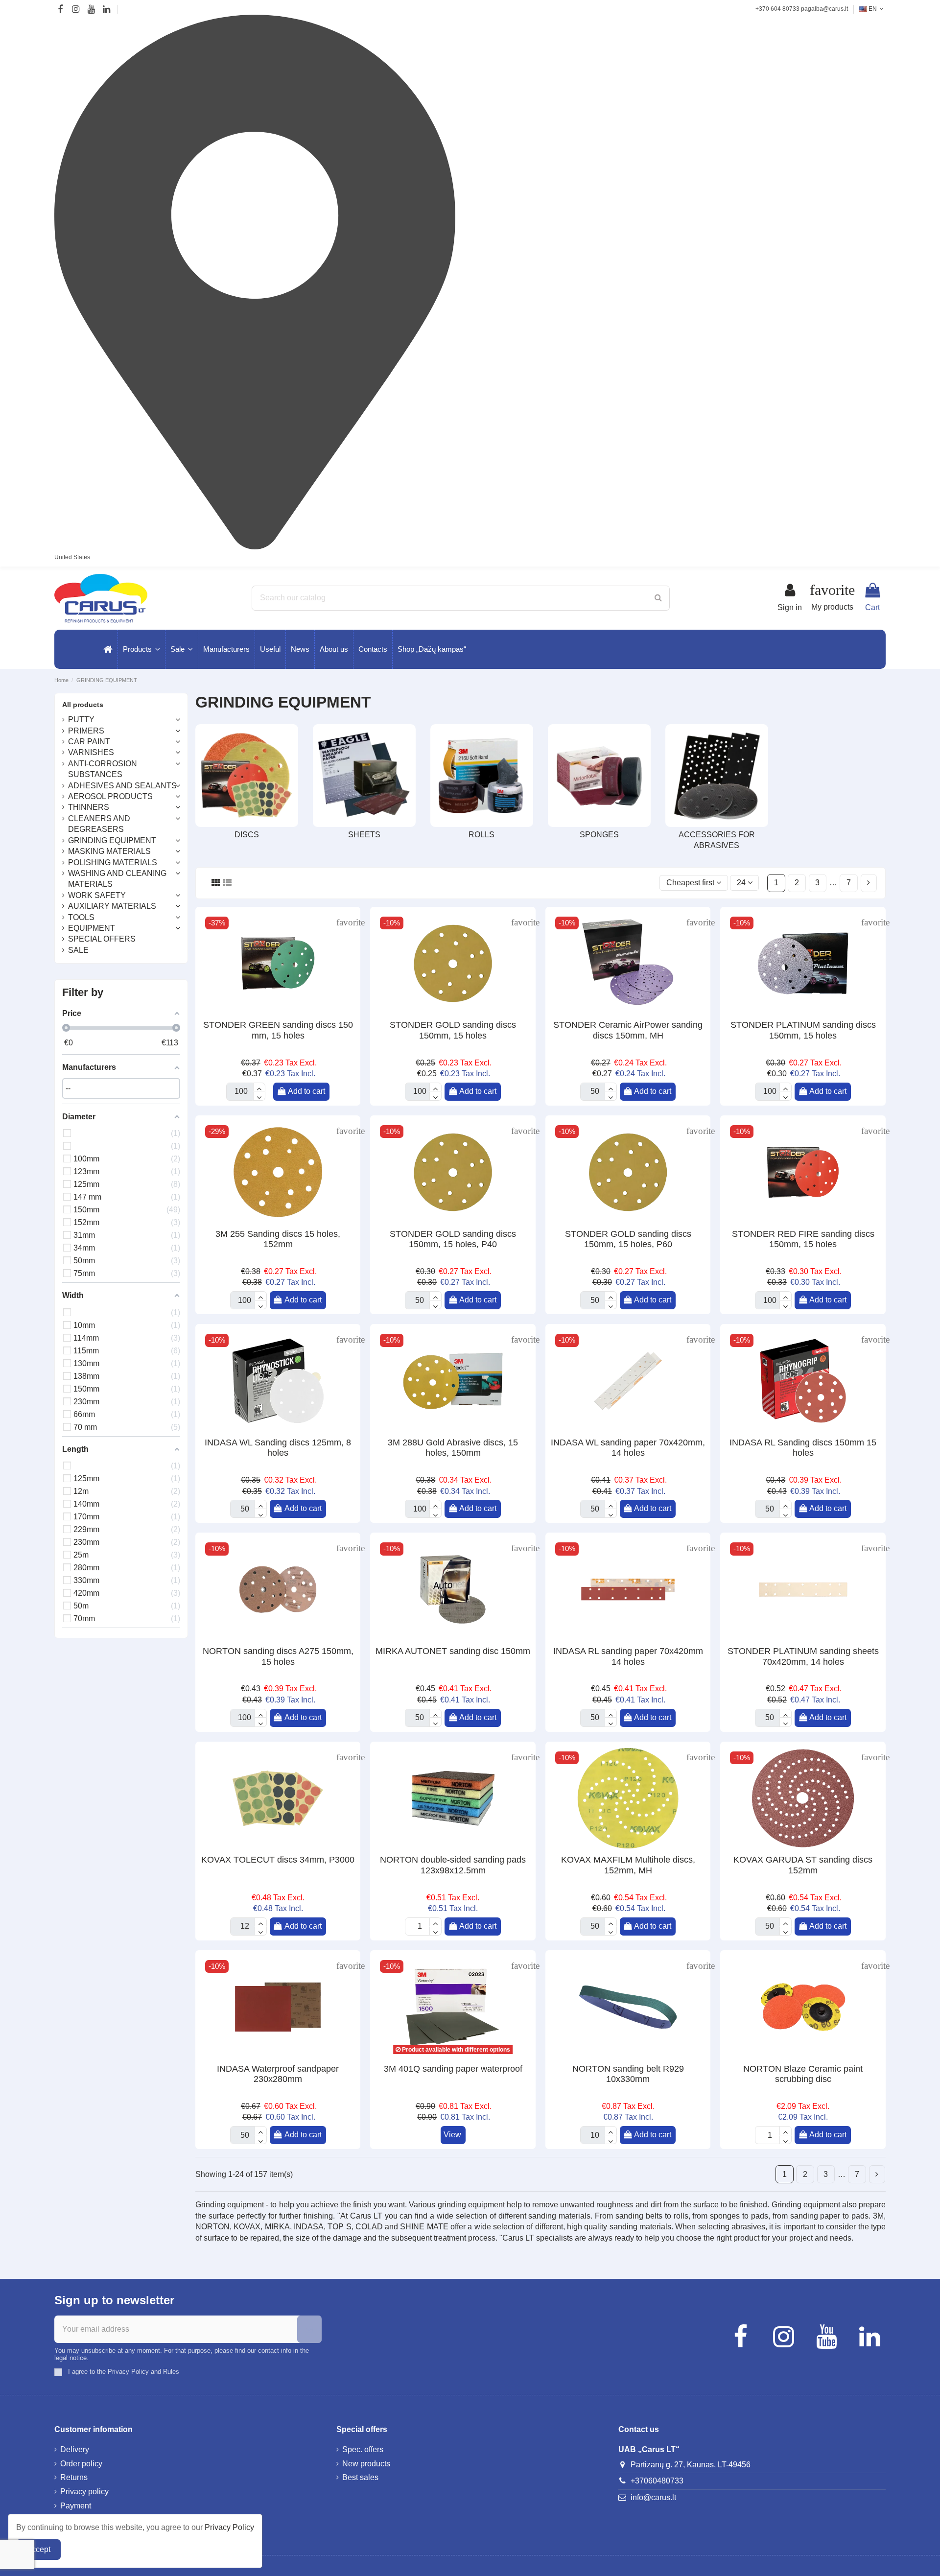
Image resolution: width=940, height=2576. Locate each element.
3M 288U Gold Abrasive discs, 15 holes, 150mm (453, 1448)
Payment (76, 2506)
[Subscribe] (309, 2329)
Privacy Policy (229, 2527)
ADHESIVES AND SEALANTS (122, 786)
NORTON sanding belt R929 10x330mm (628, 2074)
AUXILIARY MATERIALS (112, 906)
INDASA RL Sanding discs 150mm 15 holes (803, 1448)
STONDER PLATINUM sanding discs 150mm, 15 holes (803, 1030)
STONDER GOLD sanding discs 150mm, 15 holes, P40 (453, 1239)
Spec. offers (363, 2449)
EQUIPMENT (92, 928)
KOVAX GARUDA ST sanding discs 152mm (803, 1865)
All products (83, 705)
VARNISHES (91, 752)
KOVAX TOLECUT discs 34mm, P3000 (278, 1860)
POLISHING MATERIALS (113, 863)
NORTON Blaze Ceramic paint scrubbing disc (803, 2074)
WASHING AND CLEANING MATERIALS (117, 879)
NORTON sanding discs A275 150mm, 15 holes (278, 1656)
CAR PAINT (89, 742)
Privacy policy (84, 2492)
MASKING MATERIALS (109, 851)
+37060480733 (657, 2481)
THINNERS (89, 807)
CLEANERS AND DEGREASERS (99, 824)
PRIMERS (86, 731)
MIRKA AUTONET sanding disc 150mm (453, 1651)
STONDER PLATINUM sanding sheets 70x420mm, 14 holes (803, 1656)
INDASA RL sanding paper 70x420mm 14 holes (628, 1656)
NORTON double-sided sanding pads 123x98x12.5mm (453, 1865)
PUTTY (81, 720)
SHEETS (364, 835)
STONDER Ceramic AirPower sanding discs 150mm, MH (628, 1030)
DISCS (247, 835)
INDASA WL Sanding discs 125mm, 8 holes (278, 1448)
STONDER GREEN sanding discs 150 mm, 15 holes (278, 1030)
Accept (38, 2549)
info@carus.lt (653, 2497)
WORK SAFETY (97, 895)
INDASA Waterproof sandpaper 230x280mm (278, 2074)
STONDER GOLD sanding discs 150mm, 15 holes (453, 1030)
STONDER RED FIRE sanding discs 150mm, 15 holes (803, 1239)
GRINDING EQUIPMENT (112, 840)
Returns (74, 2477)
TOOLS (81, 917)
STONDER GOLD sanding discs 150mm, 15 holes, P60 (628, 1239)
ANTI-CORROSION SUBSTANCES (103, 769)
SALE (78, 950)
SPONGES (599, 835)
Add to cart (306, 1091)
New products (366, 2464)
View (452, 2135)
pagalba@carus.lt (824, 9)
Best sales (360, 2477)
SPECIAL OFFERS (102, 939)
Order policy (81, 2464)
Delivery (75, 2449)
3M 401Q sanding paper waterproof (453, 2069)
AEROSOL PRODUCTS (110, 796)
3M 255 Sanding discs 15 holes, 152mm (278, 1239)
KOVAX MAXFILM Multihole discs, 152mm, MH (628, 1865)
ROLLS (482, 835)
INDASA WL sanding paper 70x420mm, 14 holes (628, 1448)
